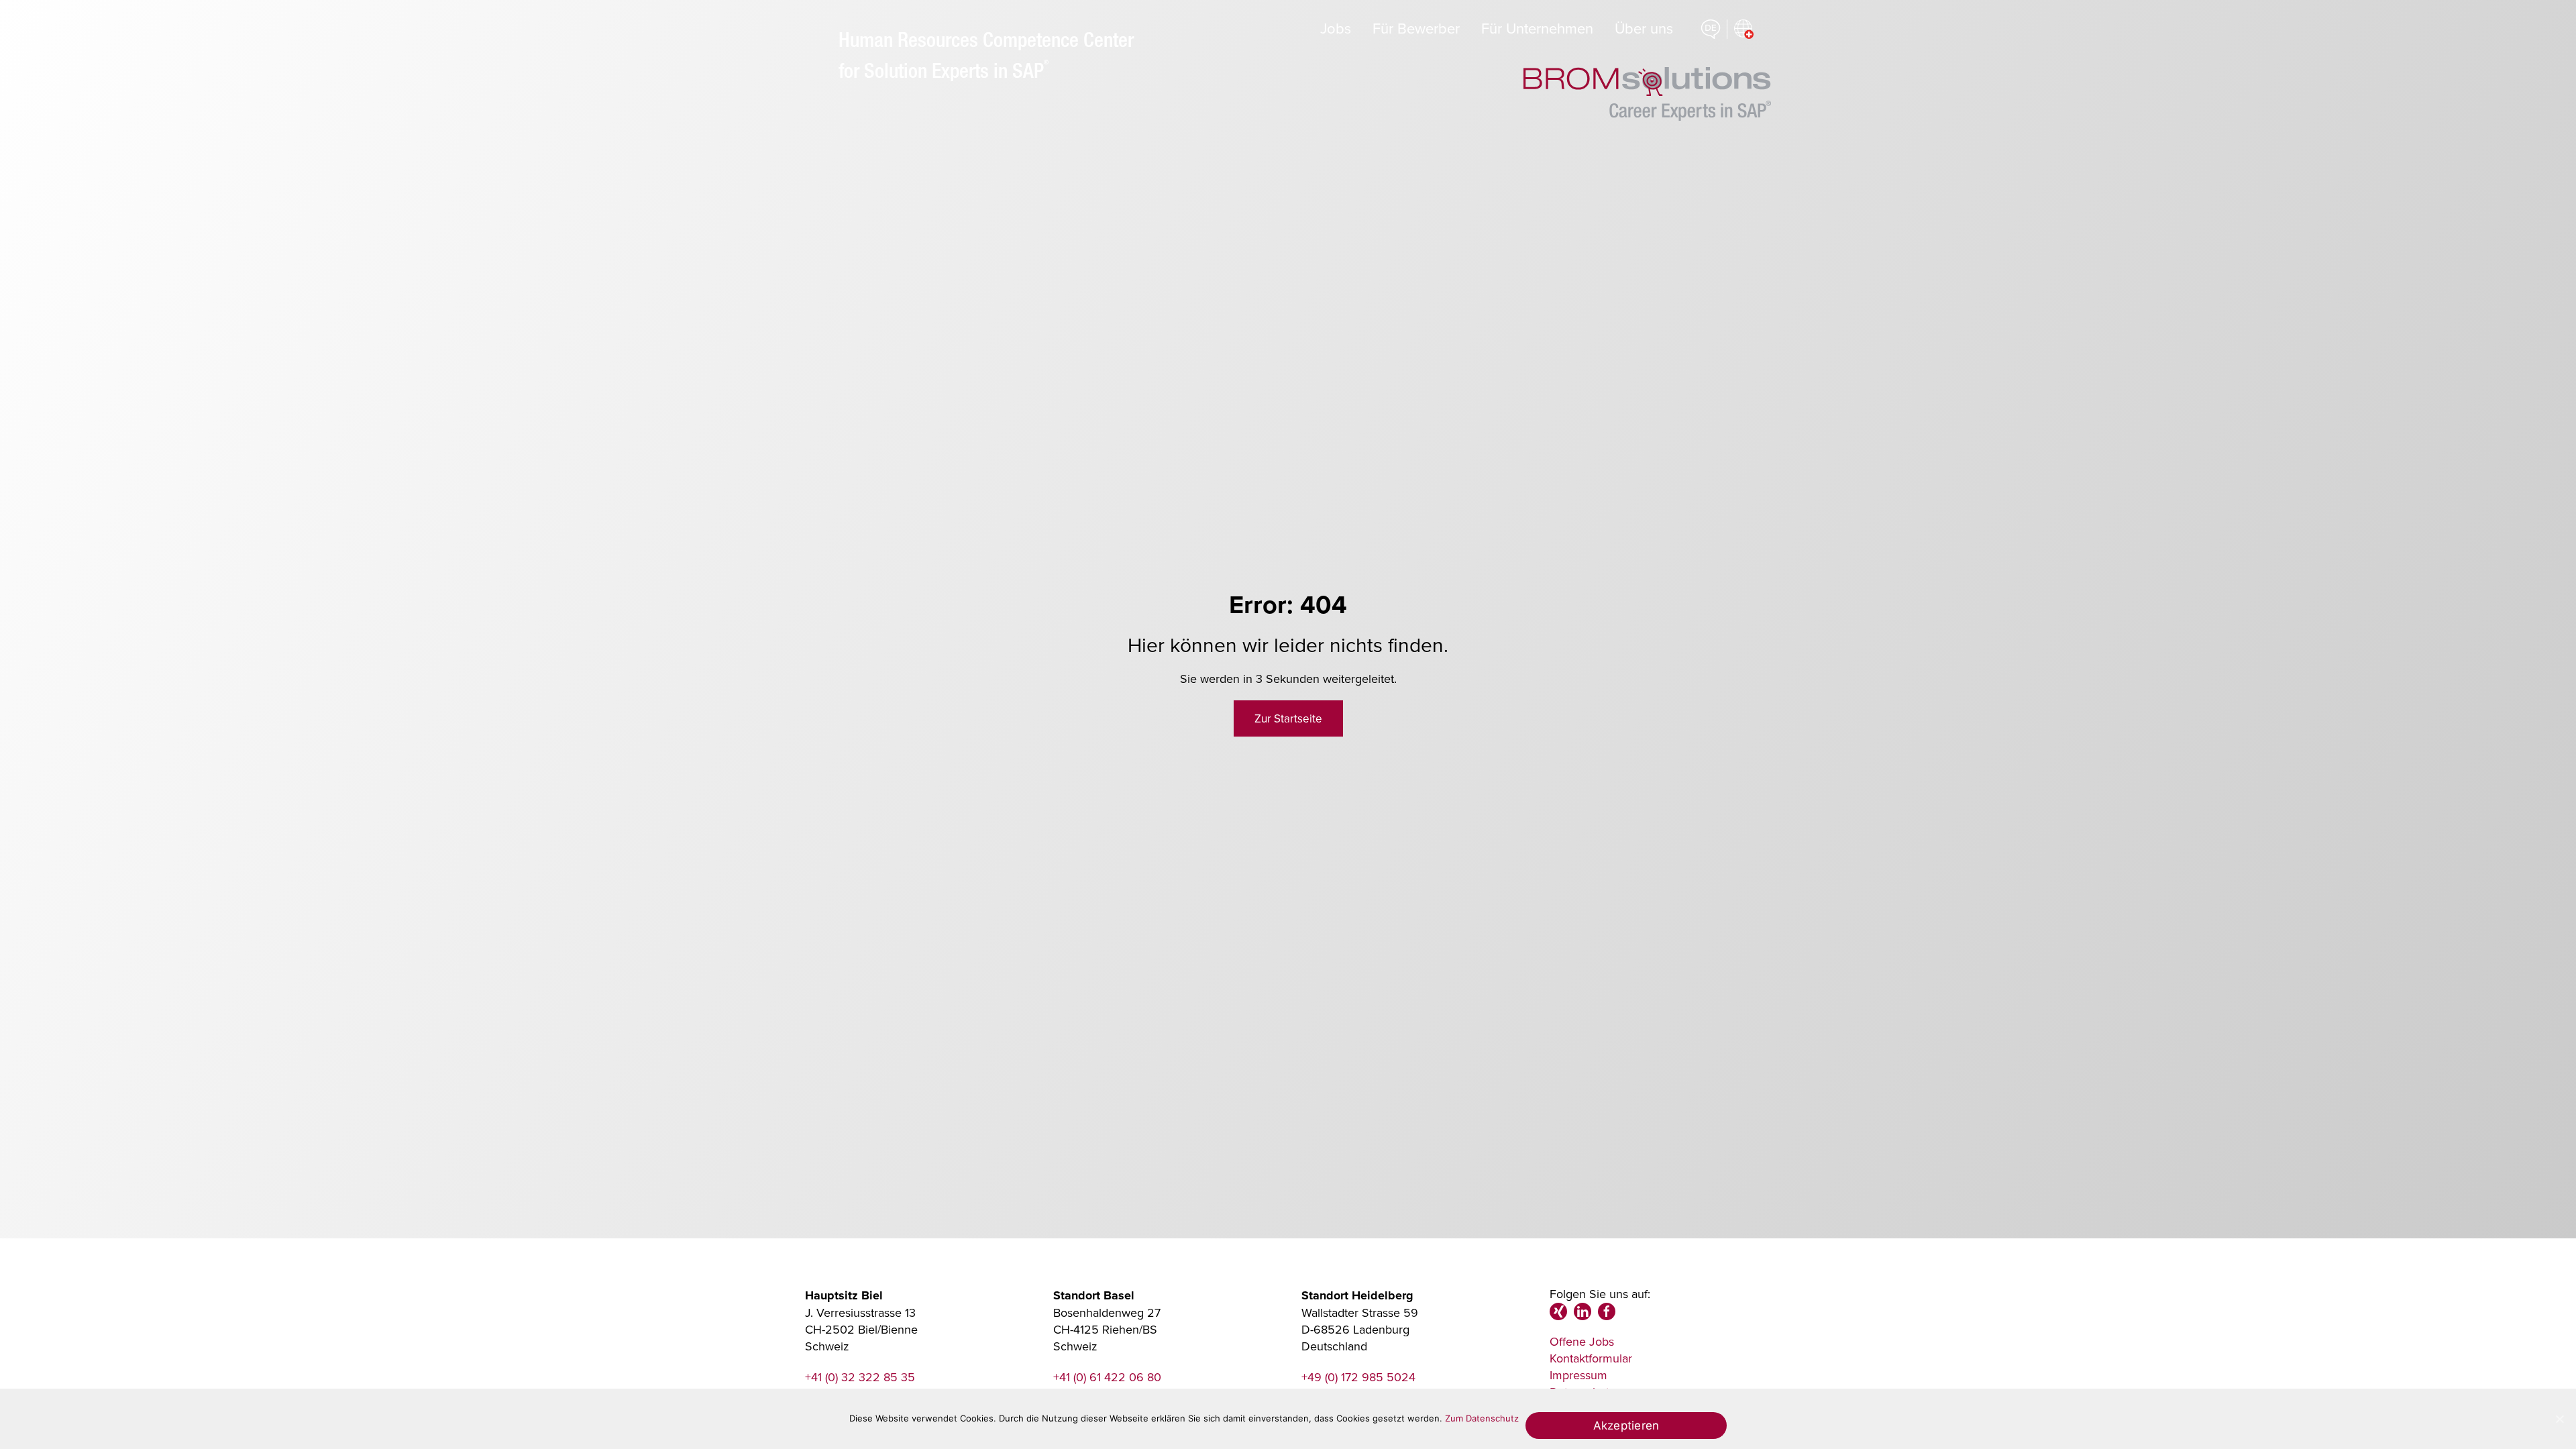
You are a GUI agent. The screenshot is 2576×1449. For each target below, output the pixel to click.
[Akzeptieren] (2559, 1419)
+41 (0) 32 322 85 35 (860, 1377)
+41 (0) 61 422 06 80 (1107, 1377)
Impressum (1578, 1375)
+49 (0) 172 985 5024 (1358, 1377)
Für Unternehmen (1537, 28)
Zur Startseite (1288, 718)
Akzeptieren (1626, 1425)
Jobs (1336, 28)
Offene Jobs (1582, 1341)
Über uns (1644, 28)
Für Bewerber (1416, 28)
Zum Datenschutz (1482, 1418)
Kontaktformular (1591, 1358)
